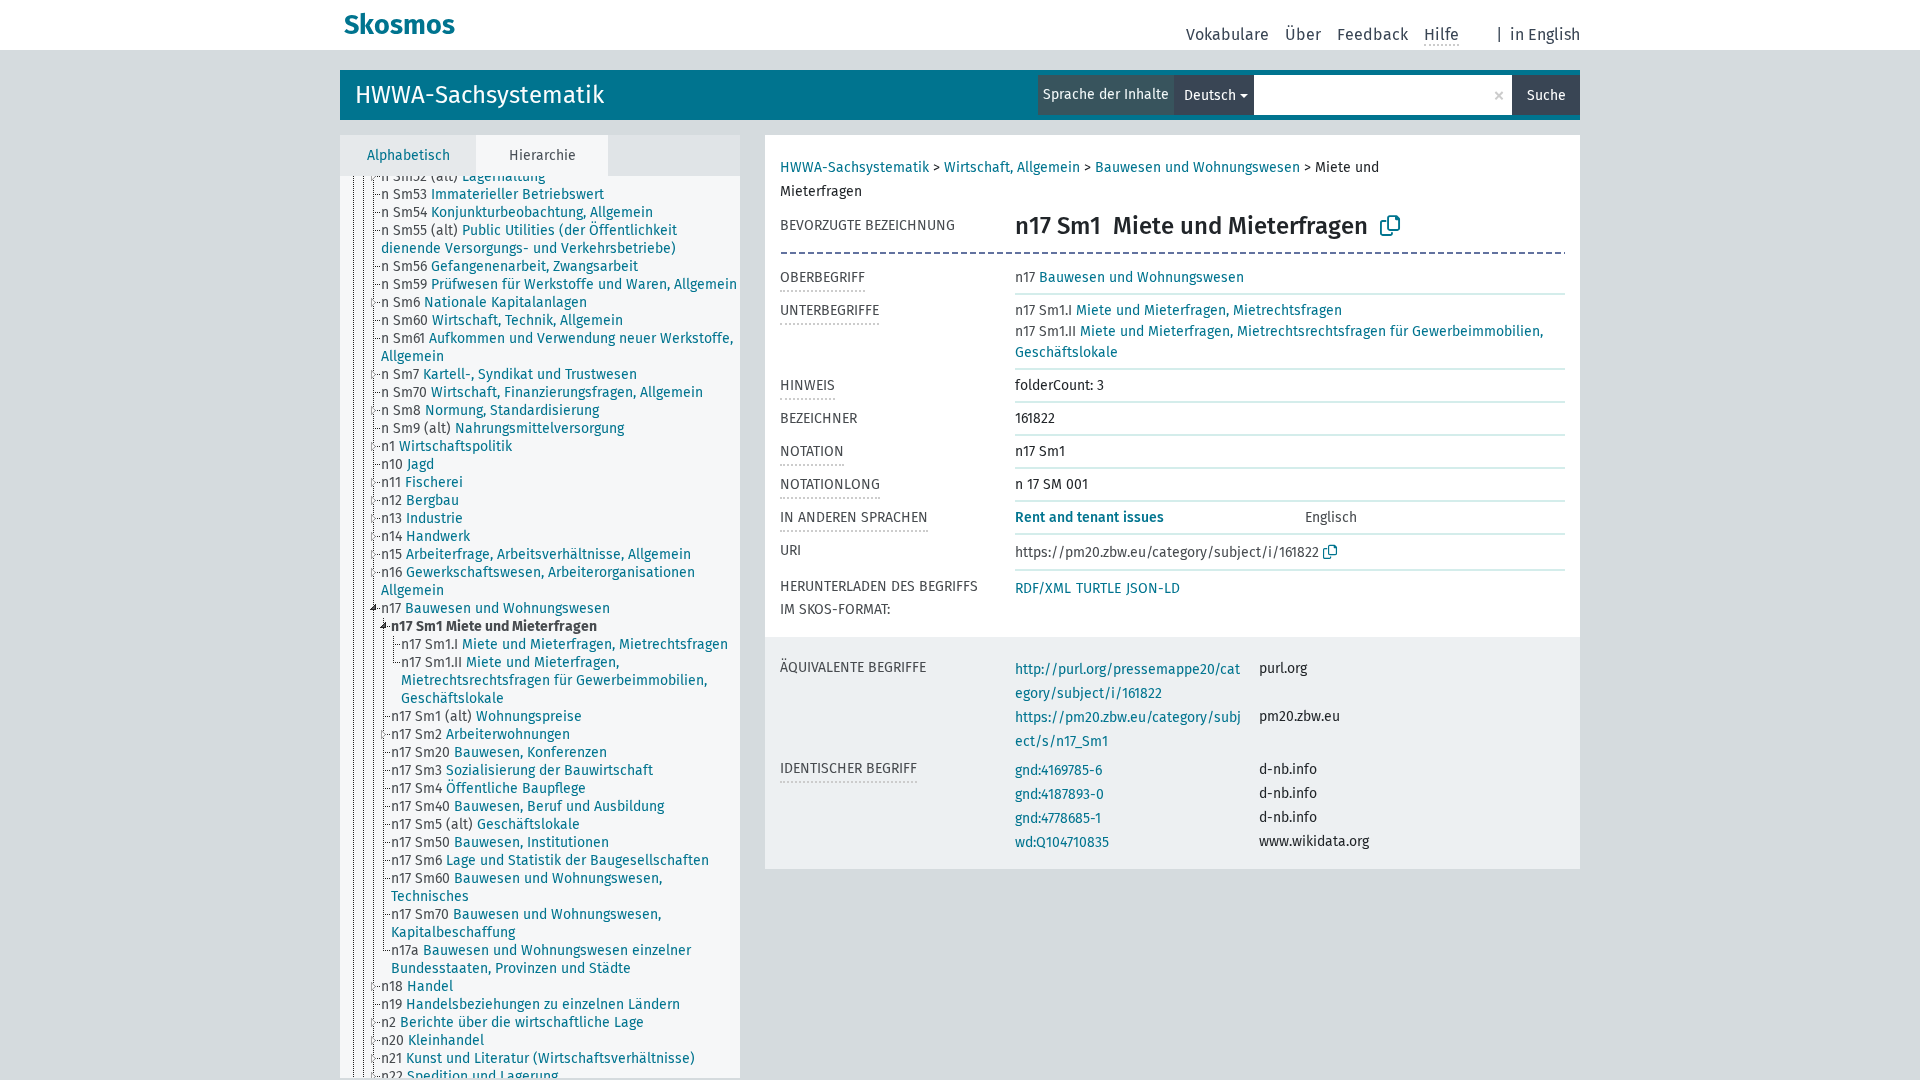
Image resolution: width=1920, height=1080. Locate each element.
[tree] (540, 627)
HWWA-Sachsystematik (479, 95)
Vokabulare (1227, 34)
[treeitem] (471, 177)
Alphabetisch (408, 155)
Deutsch (1210, 95)
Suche (1546, 95)
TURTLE (1098, 588)
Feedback (1372, 34)
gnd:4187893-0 (1059, 794)
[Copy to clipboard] (1390, 226)
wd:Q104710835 (1062, 842)
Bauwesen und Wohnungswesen (1197, 167)
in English (1545, 34)
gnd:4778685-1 (1058, 818)
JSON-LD (1153, 588)
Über (1303, 34)
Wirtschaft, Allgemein (1012, 167)
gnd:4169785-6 (1058, 770)
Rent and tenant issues (1089, 517)
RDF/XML (1043, 588)
